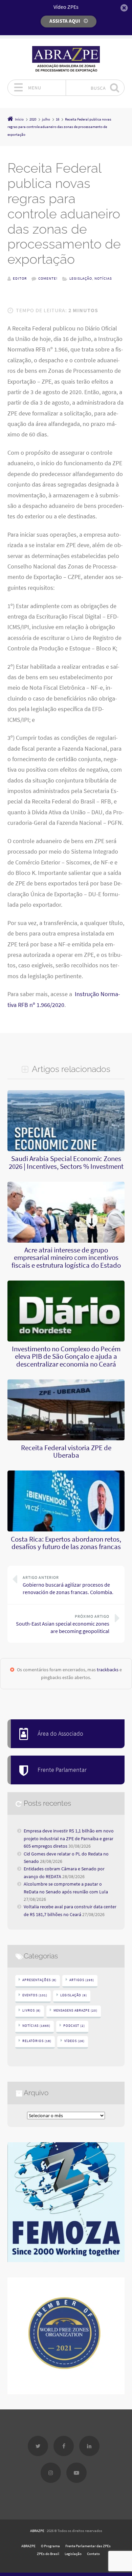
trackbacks (108, 1670)
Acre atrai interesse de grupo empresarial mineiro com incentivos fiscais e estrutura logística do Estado (66, 1258)
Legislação (81, 278)
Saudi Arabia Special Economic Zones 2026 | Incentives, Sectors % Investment (66, 1162)
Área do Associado (60, 1734)
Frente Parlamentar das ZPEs (88, 2546)
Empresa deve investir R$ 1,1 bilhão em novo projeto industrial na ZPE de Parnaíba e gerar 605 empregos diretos (69, 1838)
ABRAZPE (37, 2531)
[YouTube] (76, 2473)
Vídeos (74, 2041)
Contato (93, 2554)
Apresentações (39, 1980)
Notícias (103, 278)
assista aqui (65, 21)
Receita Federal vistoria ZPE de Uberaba (66, 1452)
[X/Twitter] (38, 2446)
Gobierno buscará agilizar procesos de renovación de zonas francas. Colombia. (68, 1585)
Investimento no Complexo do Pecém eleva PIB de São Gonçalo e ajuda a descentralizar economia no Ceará (66, 1357)
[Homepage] (66, 59)
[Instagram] (51, 2473)
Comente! (48, 278)
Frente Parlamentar (62, 1770)
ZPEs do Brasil (48, 2554)
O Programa (50, 2546)
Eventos (35, 1995)
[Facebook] (64, 2446)
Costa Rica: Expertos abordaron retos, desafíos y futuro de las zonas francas (66, 1543)
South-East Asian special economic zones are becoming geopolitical (63, 1624)
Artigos (82, 1980)
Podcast (74, 2026)
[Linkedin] (89, 2446)
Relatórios (37, 2041)
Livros (31, 2010)
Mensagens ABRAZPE (75, 2010)
